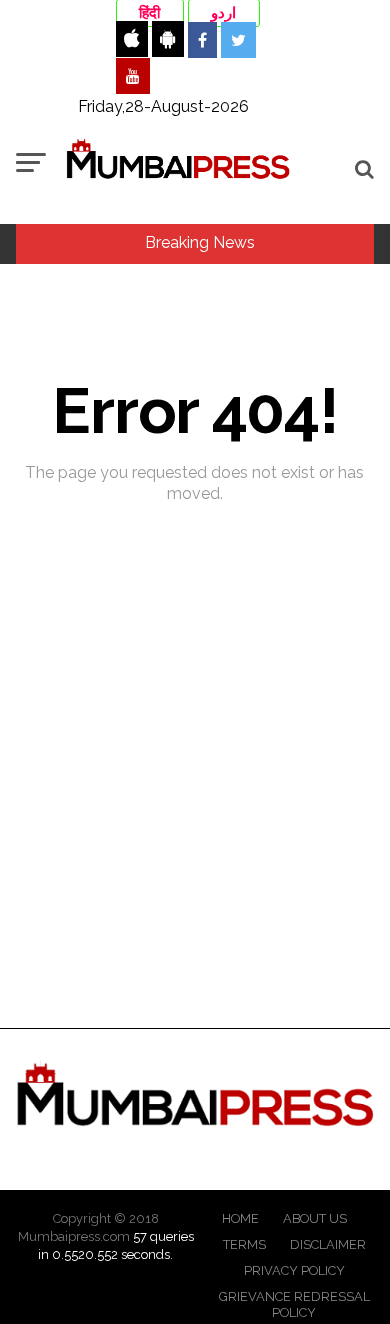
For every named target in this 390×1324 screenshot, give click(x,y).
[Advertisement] (195, 830)
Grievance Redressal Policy (294, 1304)
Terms (244, 1244)
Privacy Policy (294, 1270)
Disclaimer (328, 1244)
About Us (315, 1218)
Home (240, 1218)
